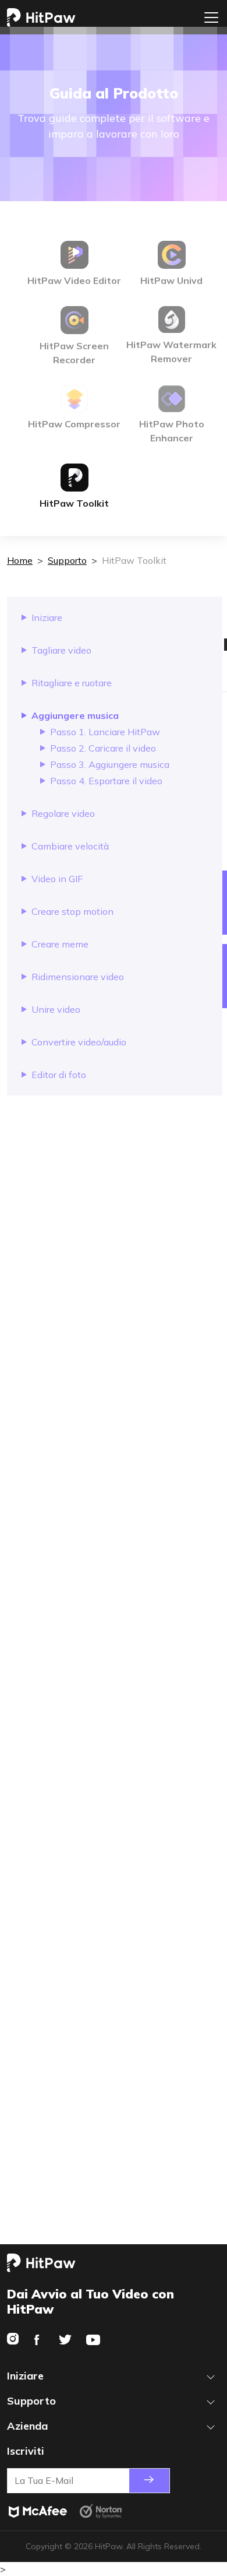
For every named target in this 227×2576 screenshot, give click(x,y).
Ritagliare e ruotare (72, 683)
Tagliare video (61, 650)
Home (20, 560)
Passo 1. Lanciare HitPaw (105, 732)
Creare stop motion (72, 911)
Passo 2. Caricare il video (103, 748)
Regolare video (63, 813)
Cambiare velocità (70, 846)
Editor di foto (59, 1075)
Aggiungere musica (75, 715)
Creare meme (60, 944)
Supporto (67, 560)
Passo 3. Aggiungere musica (110, 764)
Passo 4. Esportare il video (106, 781)
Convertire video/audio (79, 1042)
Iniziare (47, 617)
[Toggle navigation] (211, 17)
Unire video (56, 1009)
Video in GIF (57, 879)
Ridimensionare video (78, 977)
